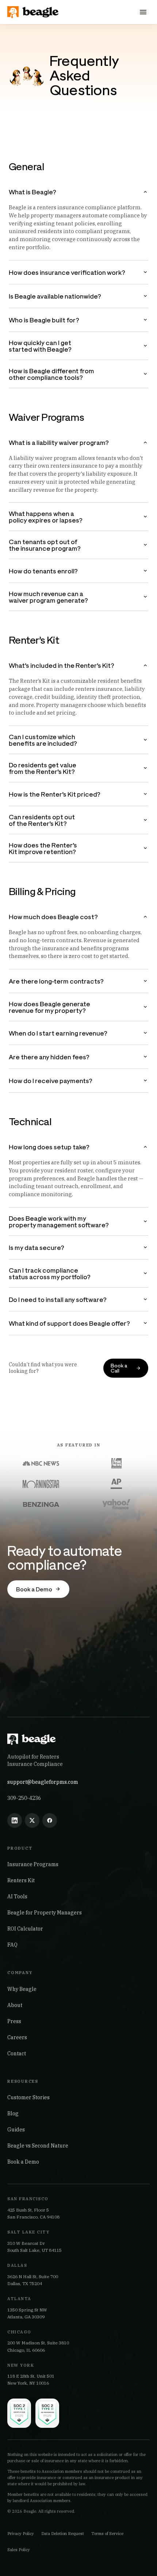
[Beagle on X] (32, 1820)
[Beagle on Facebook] (50, 1820)
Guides (16, 2130)
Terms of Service (107, 2534)
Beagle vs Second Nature (38, 2146)
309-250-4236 (24, 1798)
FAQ (12, 1945)
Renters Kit (21, 1880)
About (15, 2005)
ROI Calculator (25, 1929)
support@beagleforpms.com (43, 1782)
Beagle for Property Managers (45, 1913)
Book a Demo (23, 2162)
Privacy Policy (21, 2534)
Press (14, 2021)
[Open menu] (143, 12)
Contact (17, 2053)
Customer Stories (28, 2097)
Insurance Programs (33, 1864)
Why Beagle (22, 1989)
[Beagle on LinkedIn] (15, 1820)
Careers (17, 2037)
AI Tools (17, 1897)
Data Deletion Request (63, 2534)
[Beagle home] (34, 12)
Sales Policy (19, 2550)
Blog (13, 2113)
